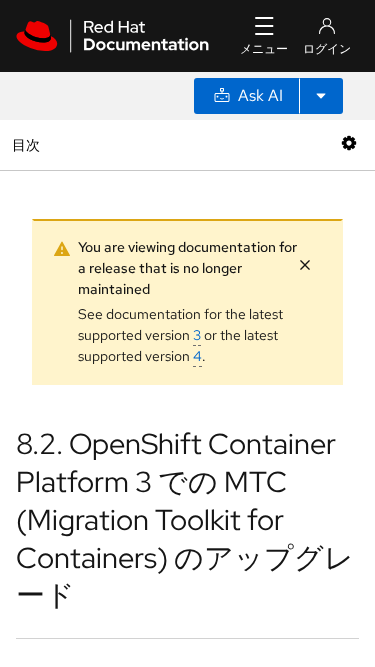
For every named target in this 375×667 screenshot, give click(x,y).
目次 (28, 144)
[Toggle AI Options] (321, 96)
